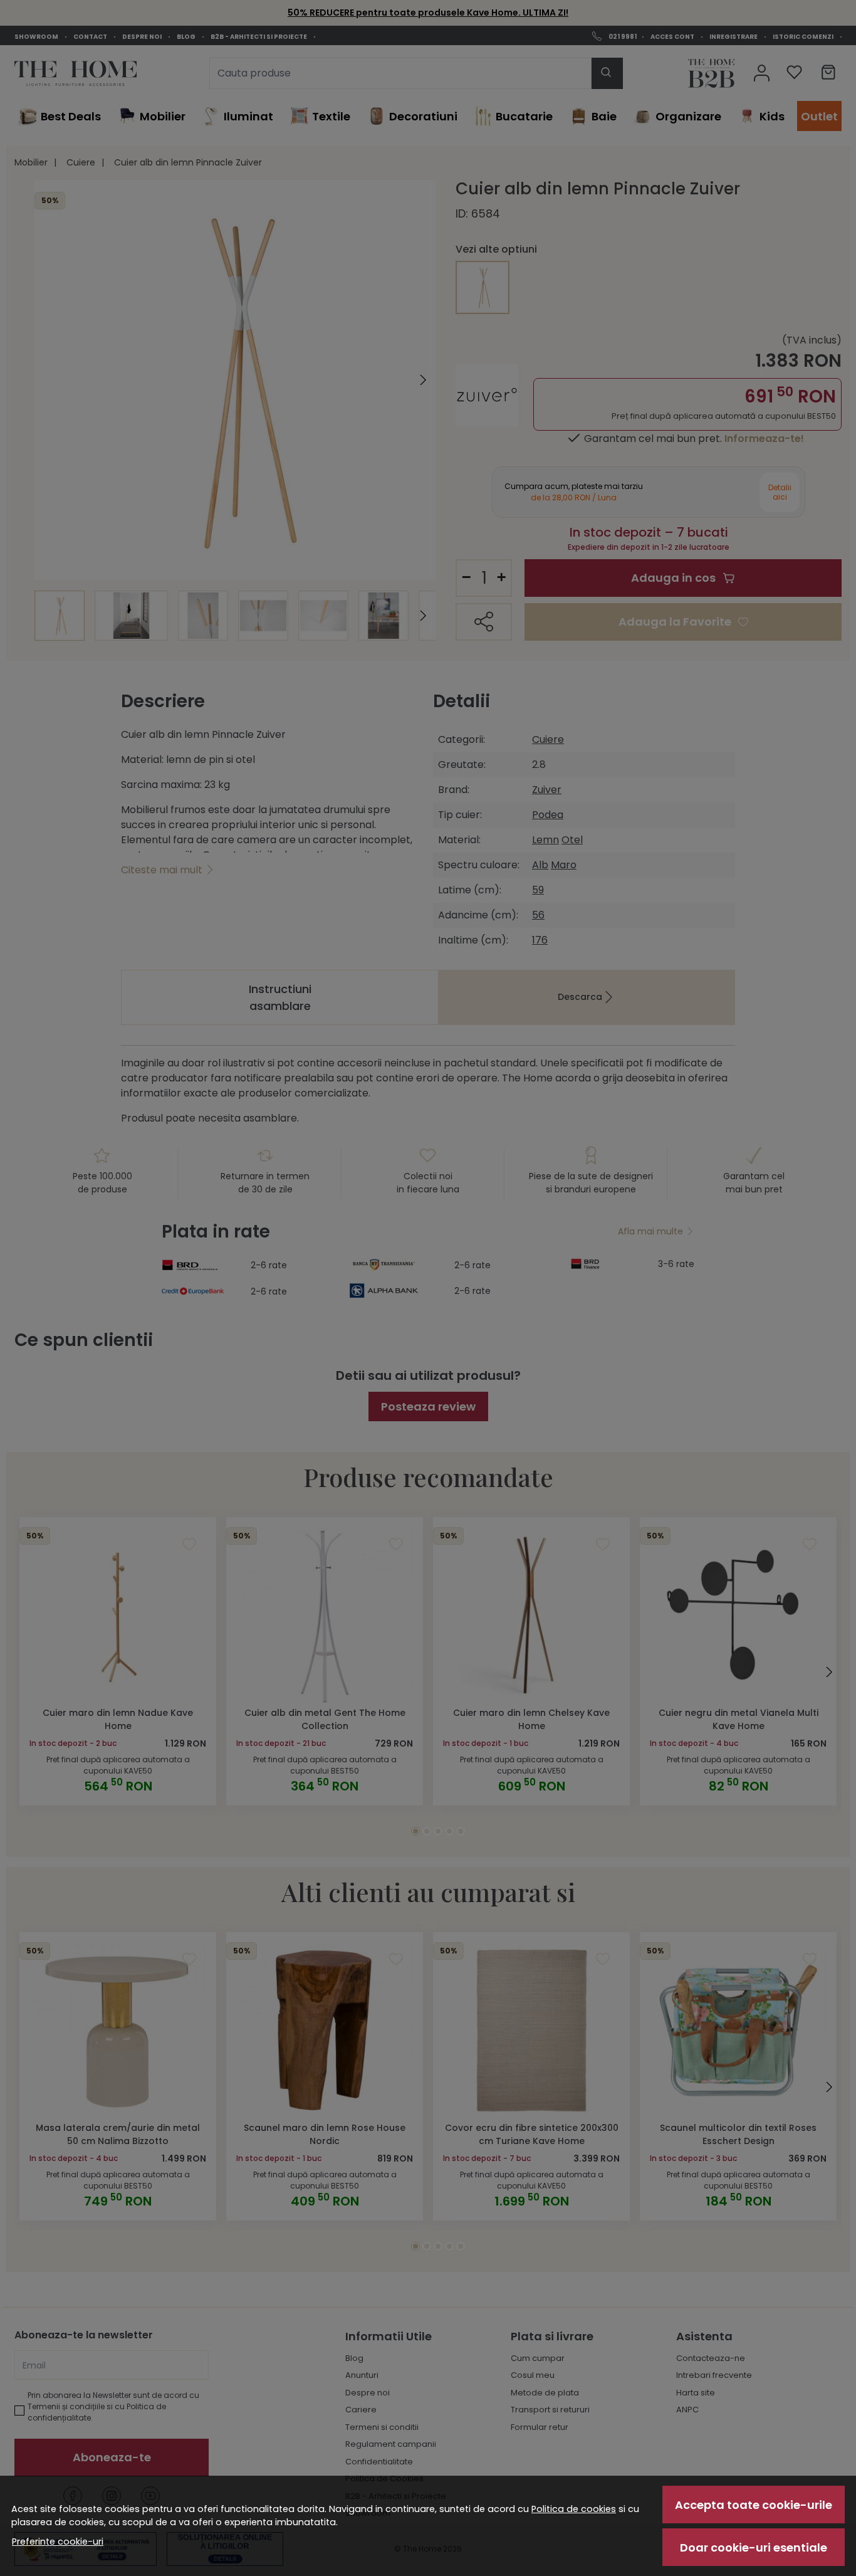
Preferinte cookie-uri (58, 2542)
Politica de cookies (574, 2509)
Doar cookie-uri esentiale (754, 2547)
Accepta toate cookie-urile (754, 2505)
